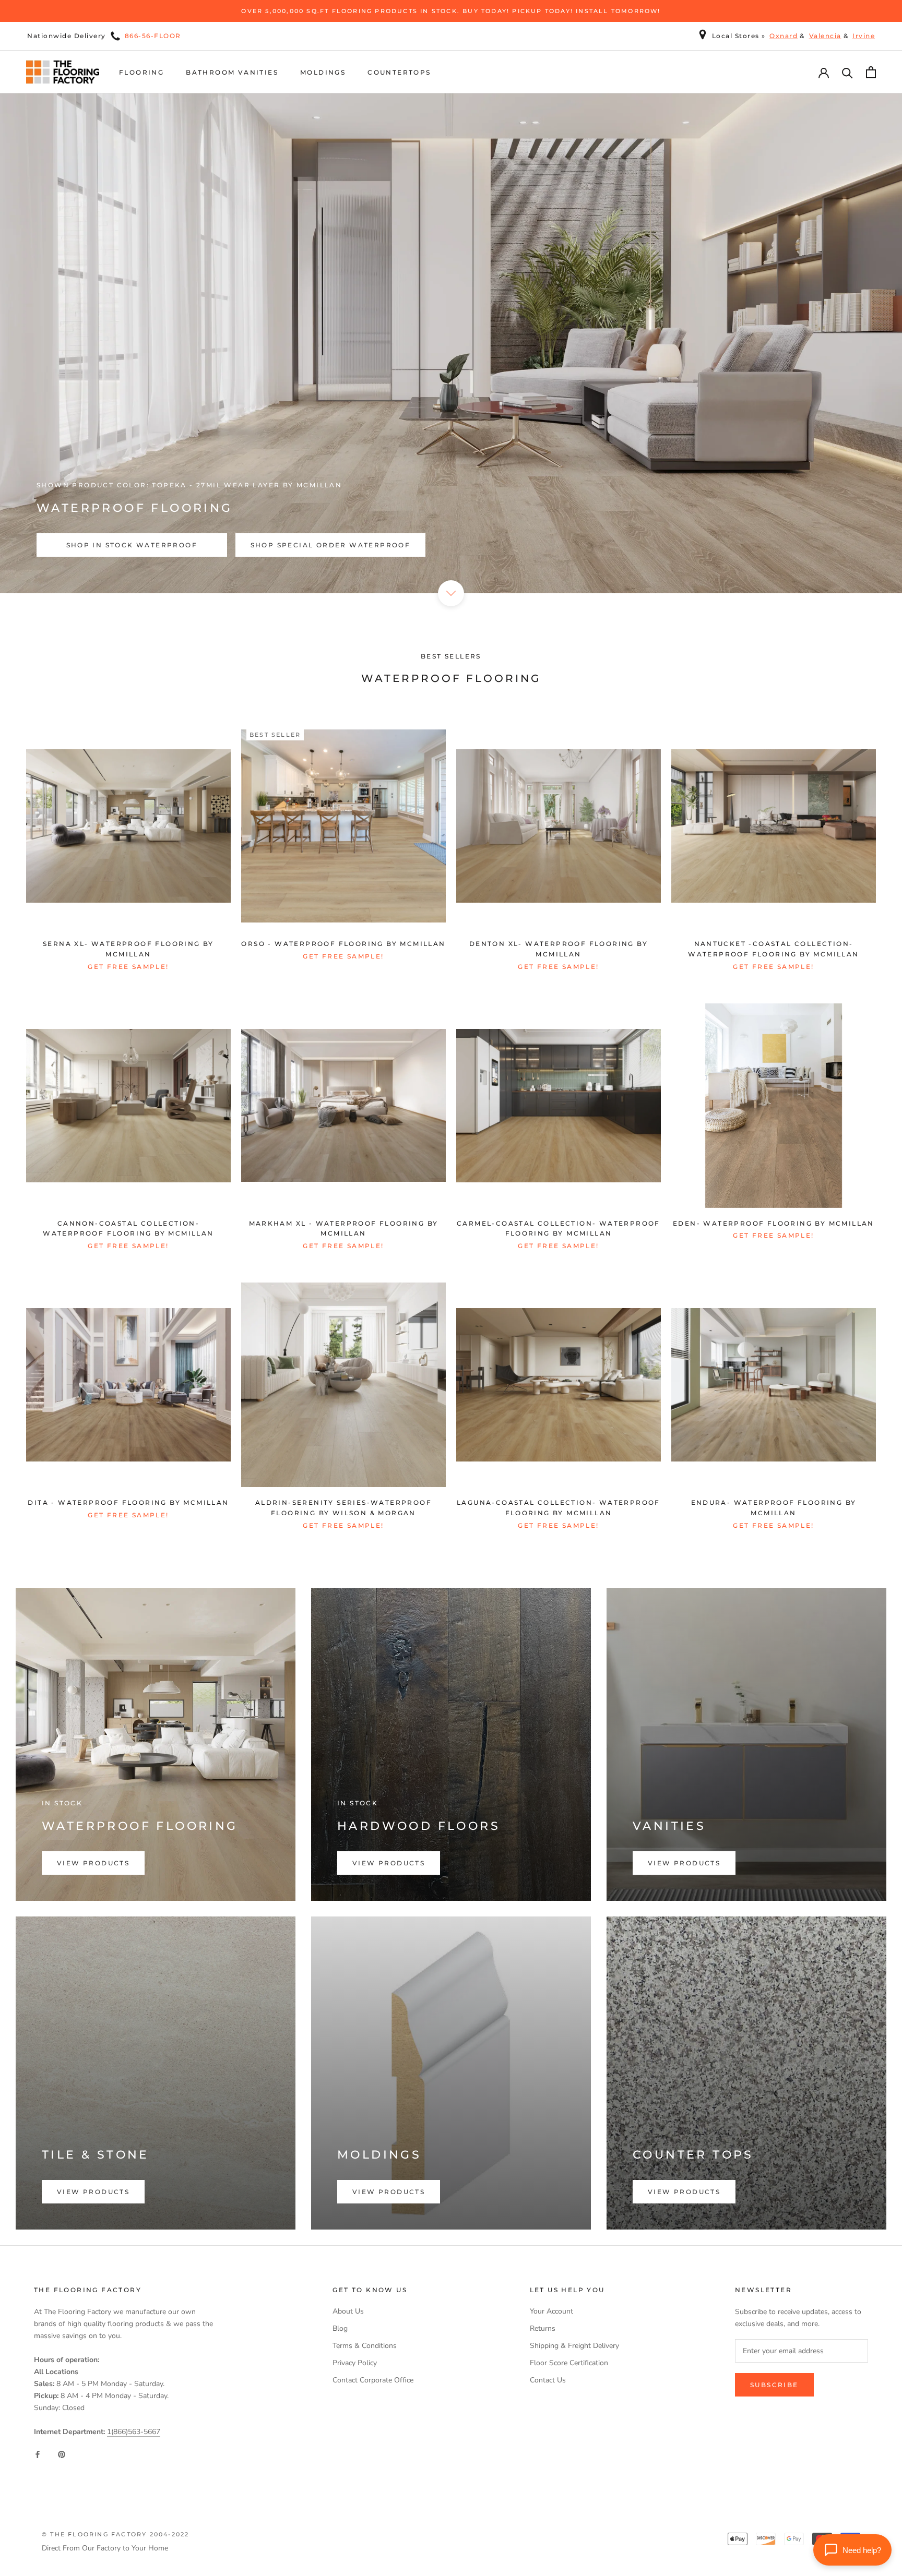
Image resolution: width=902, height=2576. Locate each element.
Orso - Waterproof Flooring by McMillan (343, 944)
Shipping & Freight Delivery (574, 2346)
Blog (340, 2328)
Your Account (551, 2311)
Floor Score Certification (569, 2363)
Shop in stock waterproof (132, 545)
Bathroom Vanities (232, 72)
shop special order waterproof (331, 545)
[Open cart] (871, 72)
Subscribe (774, 2385)
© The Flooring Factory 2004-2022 (115, 2534)
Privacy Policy (355, 2363)
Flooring (141, 72)
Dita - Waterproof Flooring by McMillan (128, 1502)
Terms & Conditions (365, 2346)
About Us (348, 2311)
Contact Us (548, 2380)
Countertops (399, 72)
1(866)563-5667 (134, 2432)
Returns (543, 2328)
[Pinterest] (62, 2454)
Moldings (323, 72)
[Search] (847, 72)
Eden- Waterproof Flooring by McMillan (774, 1223)
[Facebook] (38, 2454)
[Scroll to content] (451, 593)
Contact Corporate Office (373, 2380)
